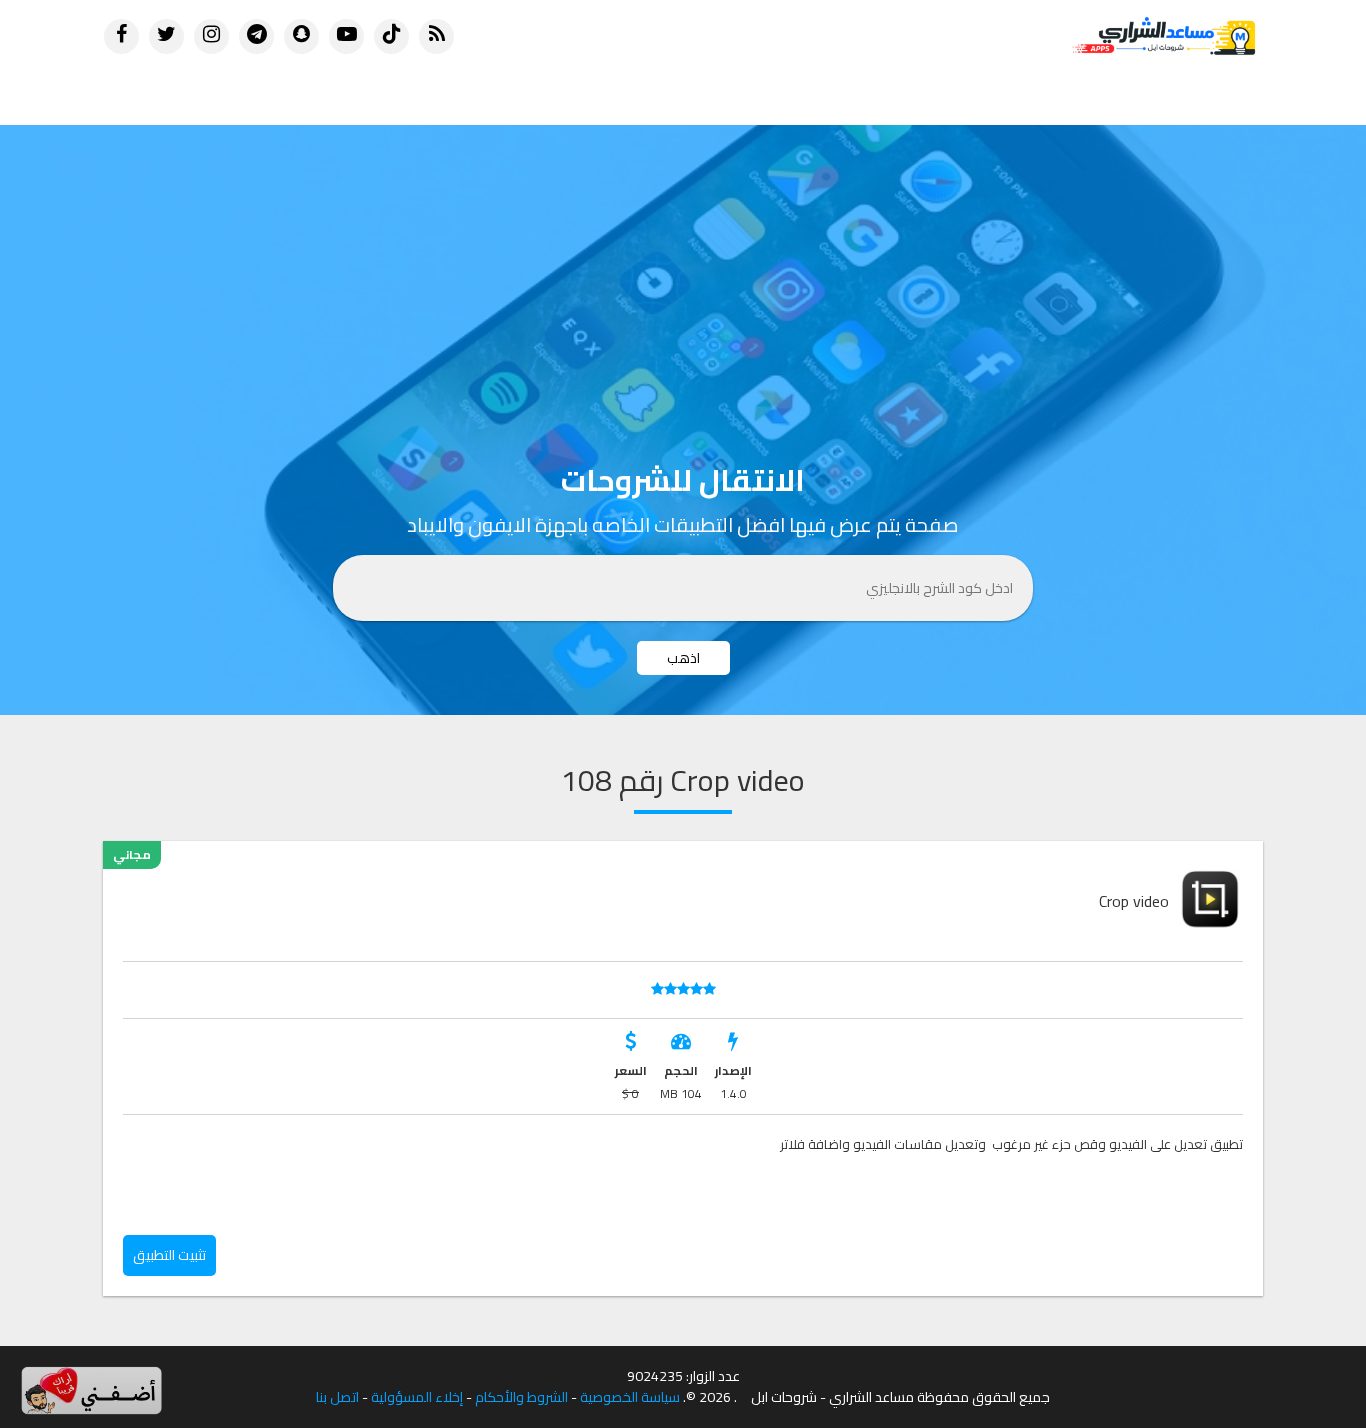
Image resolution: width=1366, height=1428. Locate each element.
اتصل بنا (337, 1397)
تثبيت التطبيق (169, 1255)
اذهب (683, 658)
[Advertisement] (683, 275)
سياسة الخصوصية (630, 1397)
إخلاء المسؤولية (417, 1397)
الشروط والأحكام (521, 1397)
